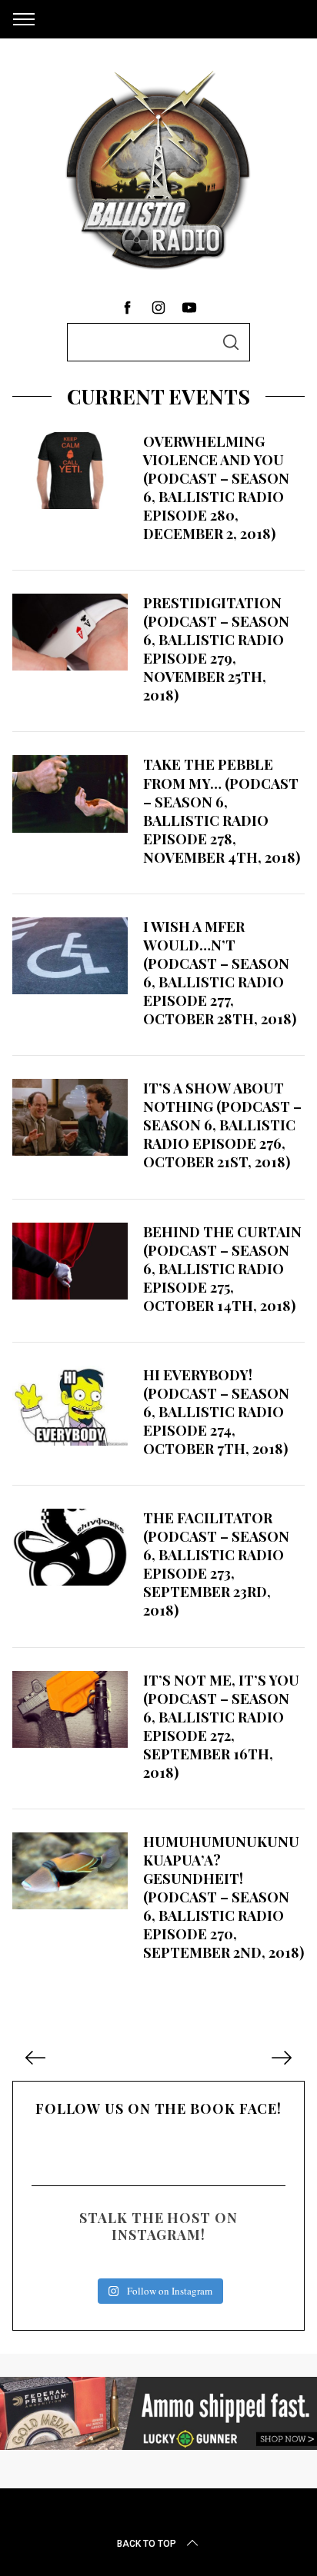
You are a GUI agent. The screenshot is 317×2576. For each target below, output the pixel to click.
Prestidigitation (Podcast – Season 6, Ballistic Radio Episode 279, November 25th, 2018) (216, 649)
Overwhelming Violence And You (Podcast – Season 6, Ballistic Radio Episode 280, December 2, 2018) (216, 487)
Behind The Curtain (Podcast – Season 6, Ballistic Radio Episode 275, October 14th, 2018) (222, 1268)
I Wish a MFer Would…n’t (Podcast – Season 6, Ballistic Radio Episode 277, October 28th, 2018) (220, 972)
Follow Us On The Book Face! (158, 2108)
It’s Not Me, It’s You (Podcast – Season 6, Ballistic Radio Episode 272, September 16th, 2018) (221, 1726)
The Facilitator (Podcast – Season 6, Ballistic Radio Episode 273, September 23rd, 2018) (216, 1564)
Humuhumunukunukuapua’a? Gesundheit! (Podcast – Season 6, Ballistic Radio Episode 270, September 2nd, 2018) (224, 1897)
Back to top (147, 2544)
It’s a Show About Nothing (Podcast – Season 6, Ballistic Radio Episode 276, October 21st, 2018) (222, 1125)
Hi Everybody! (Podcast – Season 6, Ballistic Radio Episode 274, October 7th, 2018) (216, 1411)
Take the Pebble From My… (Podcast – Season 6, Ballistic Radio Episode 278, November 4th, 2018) (222, 810)
